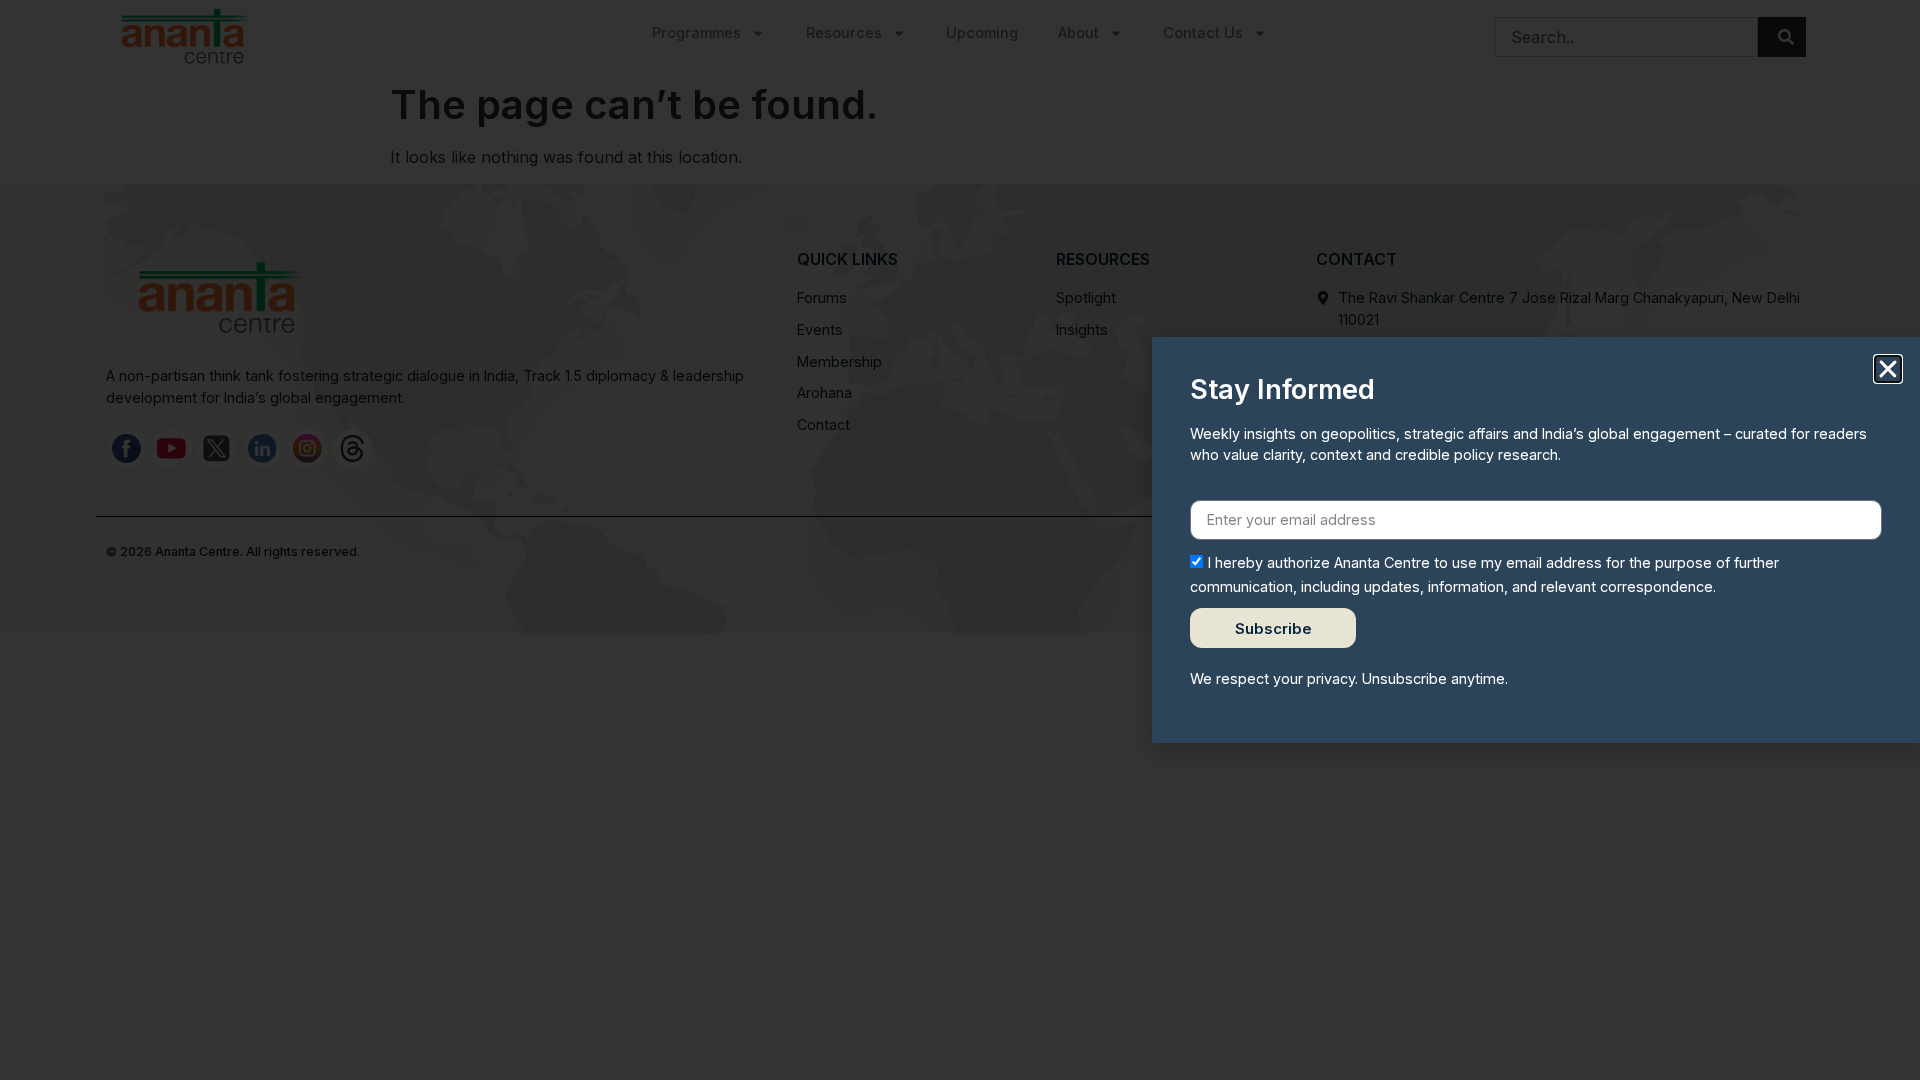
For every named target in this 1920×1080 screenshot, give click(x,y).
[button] (1888, 369)
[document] (960, 540)
